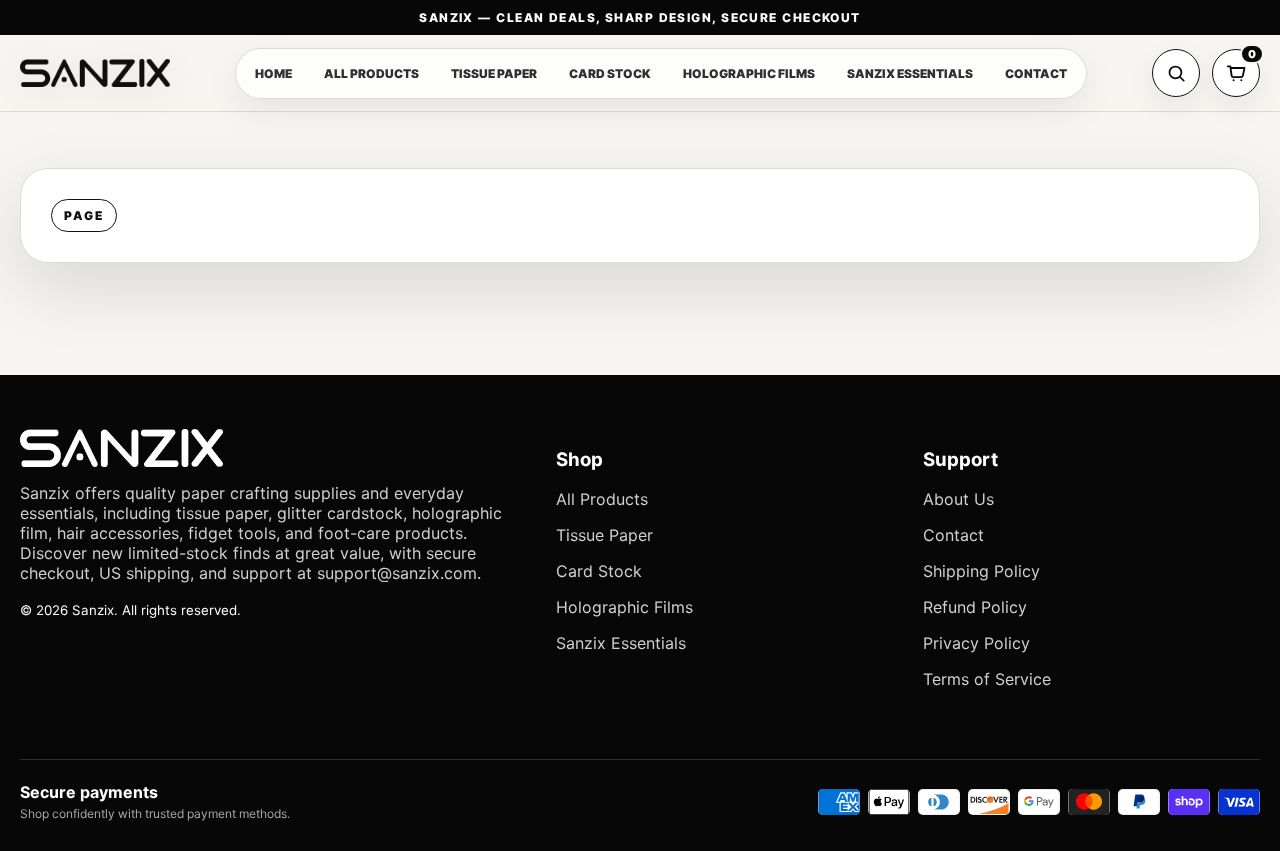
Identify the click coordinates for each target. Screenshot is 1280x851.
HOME (273, 73)
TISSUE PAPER (494, 73)
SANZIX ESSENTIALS (910, 73)
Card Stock (599, 571)
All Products (602, 499)
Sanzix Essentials (621, 643)
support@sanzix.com (397, 573)
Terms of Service (987, 679)
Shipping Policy (981, 571)
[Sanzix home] (95, 73)
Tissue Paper (604, 535)
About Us (958, 499)
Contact (953, 535)
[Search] (1176, 73)
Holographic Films (624, 607)
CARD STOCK (610, 73)
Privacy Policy (976, 643)
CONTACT (1036, 73)
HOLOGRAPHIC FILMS (749, 73)
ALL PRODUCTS (371, 73)
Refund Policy (975, 607)
